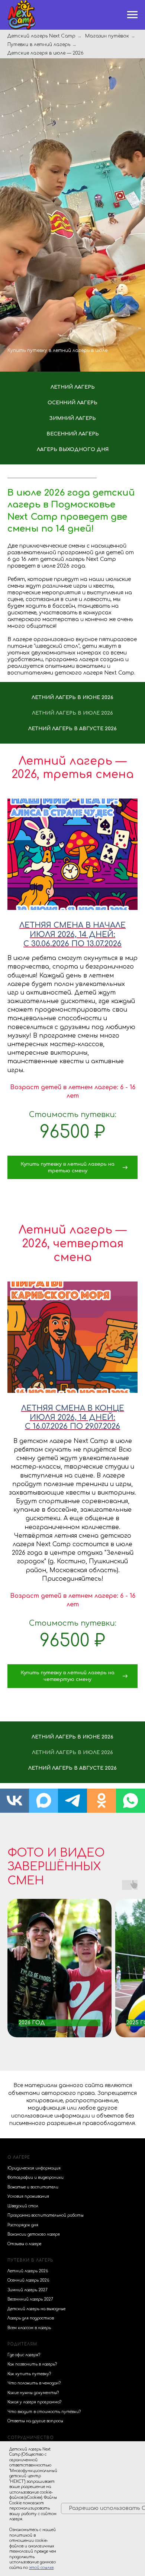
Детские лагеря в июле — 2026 (45, 53)
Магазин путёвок (107, 36)
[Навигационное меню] (132, 15)
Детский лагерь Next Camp (41, 36)
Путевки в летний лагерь (39, 45)
